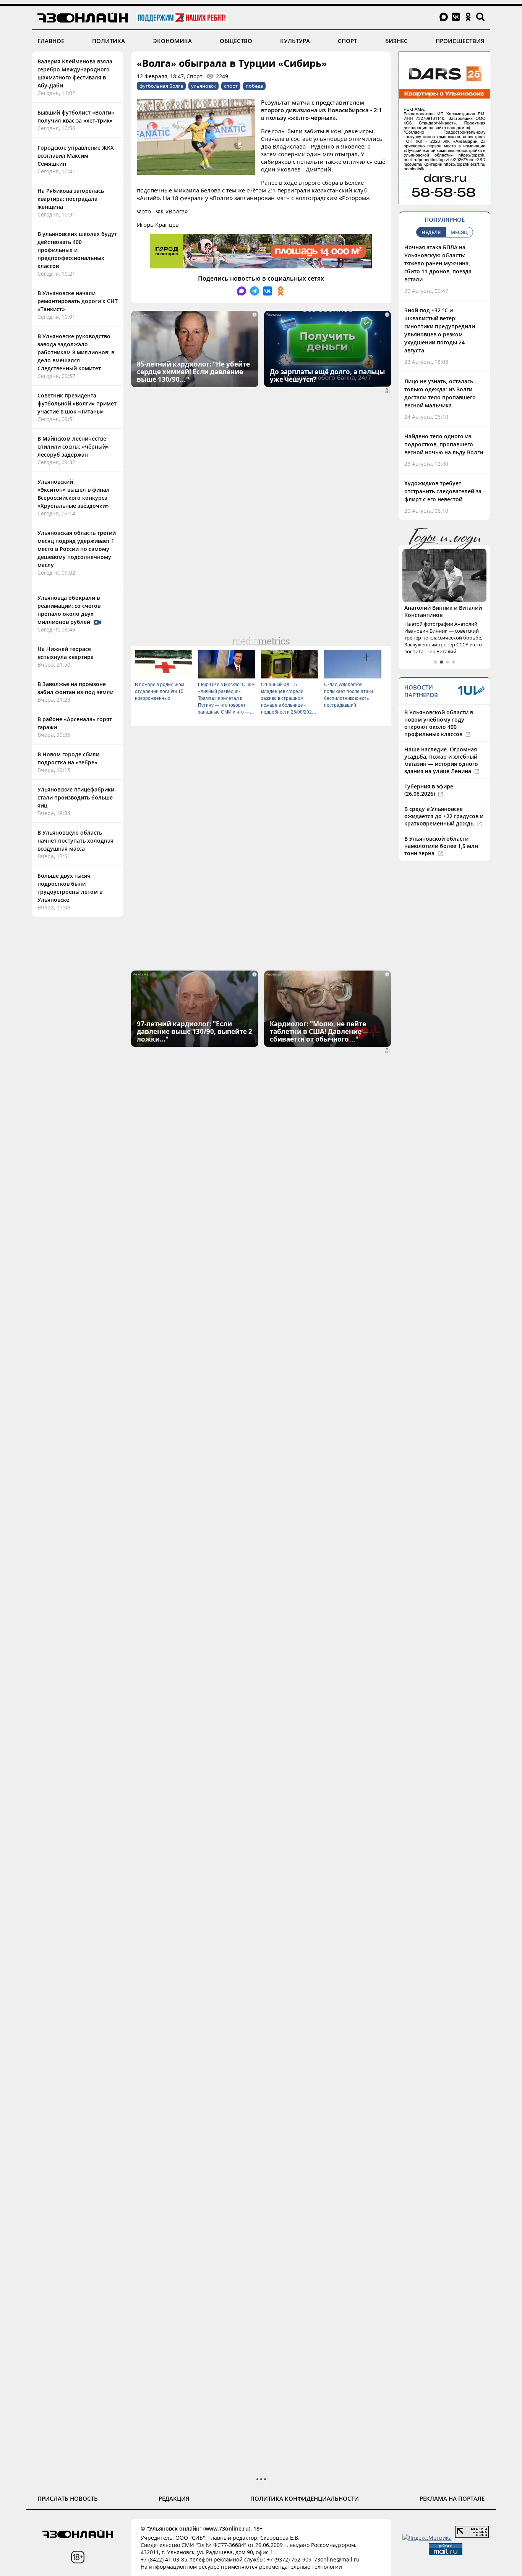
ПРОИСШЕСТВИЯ (460, 41)
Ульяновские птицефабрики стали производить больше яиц (76, 797)
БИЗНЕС (396, 41)
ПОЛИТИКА (109, 41)
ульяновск (203, 86)
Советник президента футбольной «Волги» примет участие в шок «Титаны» (77, 403)
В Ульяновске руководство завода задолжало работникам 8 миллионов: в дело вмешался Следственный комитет (76, 352)
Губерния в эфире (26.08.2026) (429, 790)
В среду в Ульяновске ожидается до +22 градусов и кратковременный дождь (444, 816)
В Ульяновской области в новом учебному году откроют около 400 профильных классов (439, 723)
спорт (231, 86)
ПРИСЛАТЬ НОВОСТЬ (68, 2498)
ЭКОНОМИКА (173, 41)
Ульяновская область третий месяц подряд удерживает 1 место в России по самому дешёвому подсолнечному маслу (77, 549)
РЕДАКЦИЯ (174, 2498)
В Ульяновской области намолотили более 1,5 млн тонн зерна (441, 846)
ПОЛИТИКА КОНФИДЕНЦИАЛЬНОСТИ (305, 2498)
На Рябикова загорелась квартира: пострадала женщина (71, 199)
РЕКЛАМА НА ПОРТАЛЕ (452, 2498)
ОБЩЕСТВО (236, 41)
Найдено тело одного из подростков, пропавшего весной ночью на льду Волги (444, 444)
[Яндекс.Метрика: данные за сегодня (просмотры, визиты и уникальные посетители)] (427, 2538)
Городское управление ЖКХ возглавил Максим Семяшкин (76, 156)
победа (254, 86)
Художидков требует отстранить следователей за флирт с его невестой (443, 491)
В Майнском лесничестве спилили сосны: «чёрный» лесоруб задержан (73, 447)
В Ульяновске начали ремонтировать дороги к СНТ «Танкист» (78, 301)
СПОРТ (347, 41)
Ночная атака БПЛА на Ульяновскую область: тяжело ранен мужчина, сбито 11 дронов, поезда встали (438, 263)
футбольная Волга (161, 86)
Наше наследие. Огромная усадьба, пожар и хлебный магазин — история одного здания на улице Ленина (441, 760)
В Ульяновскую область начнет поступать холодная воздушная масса (75, 841)
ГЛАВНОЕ (51, 41)
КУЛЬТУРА (295, 41)
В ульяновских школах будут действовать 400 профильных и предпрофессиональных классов (77, 250)
